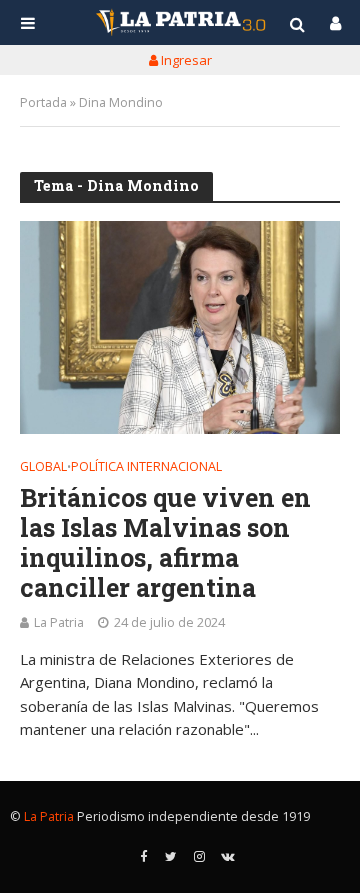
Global (43, 468)
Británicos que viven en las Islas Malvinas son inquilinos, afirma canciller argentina (165, 543)
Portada (43, 102)
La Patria (59, 622)
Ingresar (185, 60)
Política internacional (146, 468)
